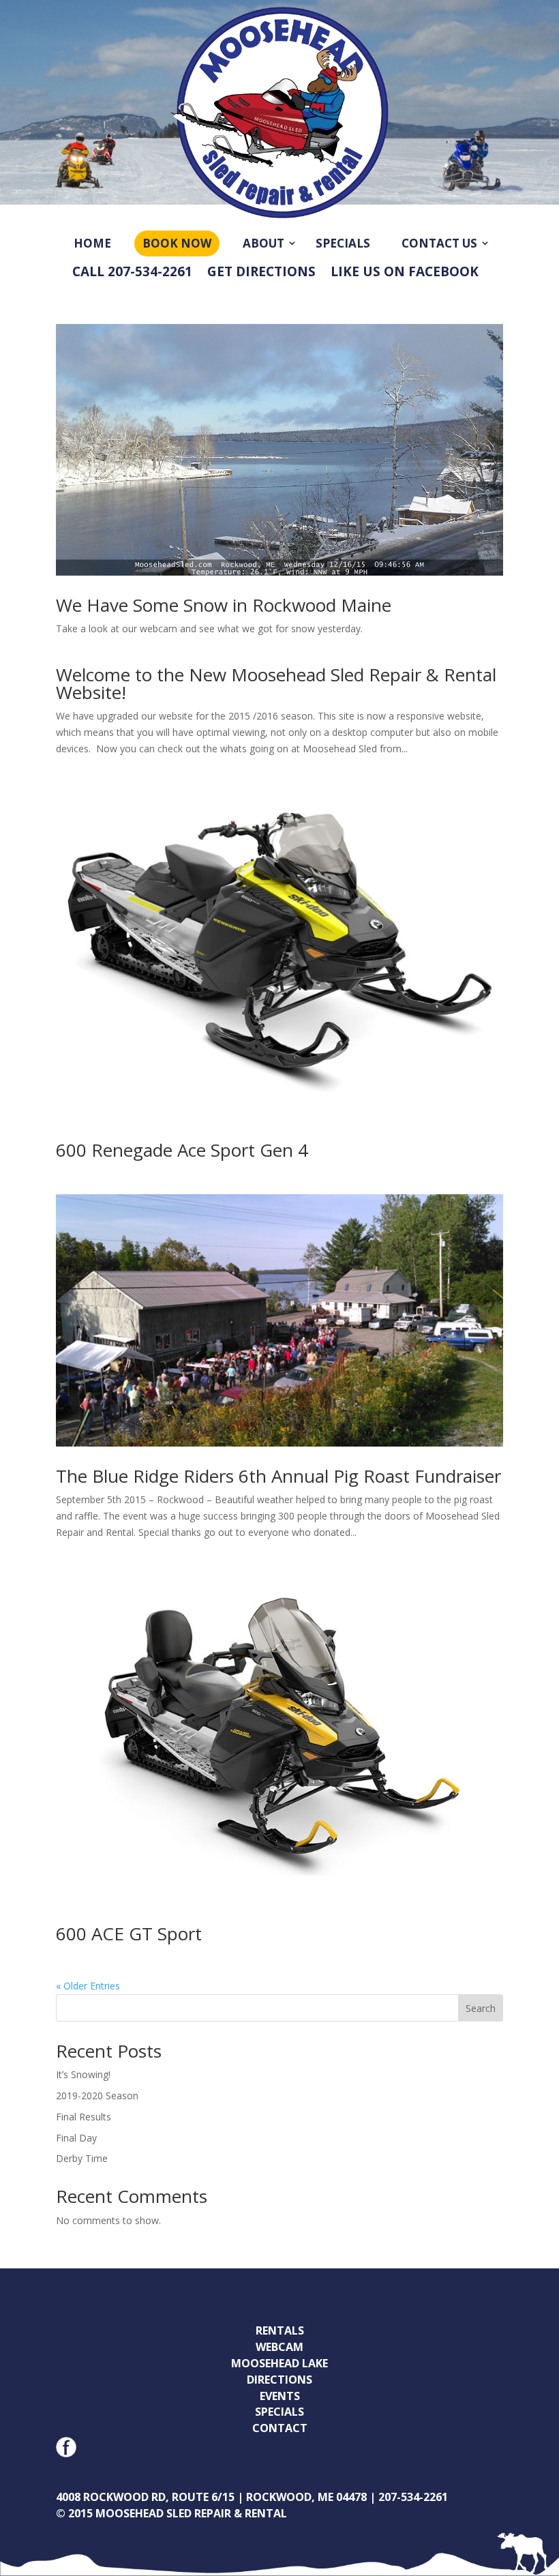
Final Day (76, 2138)
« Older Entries (88, 1986)
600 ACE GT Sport (129, 1934)
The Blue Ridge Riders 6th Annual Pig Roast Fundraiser (278, 1476)
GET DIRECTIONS (261, 272)
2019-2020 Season (97, 2096)
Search (481, 2008)
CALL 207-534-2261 (132, 272)
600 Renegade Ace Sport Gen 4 (182, 1150)
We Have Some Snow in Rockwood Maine (224, 605)
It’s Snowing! (83, 2074)
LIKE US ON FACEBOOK (405, 272)
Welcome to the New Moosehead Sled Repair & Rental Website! (276, 683)
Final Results (84, 2117)
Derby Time (82, 2158)
